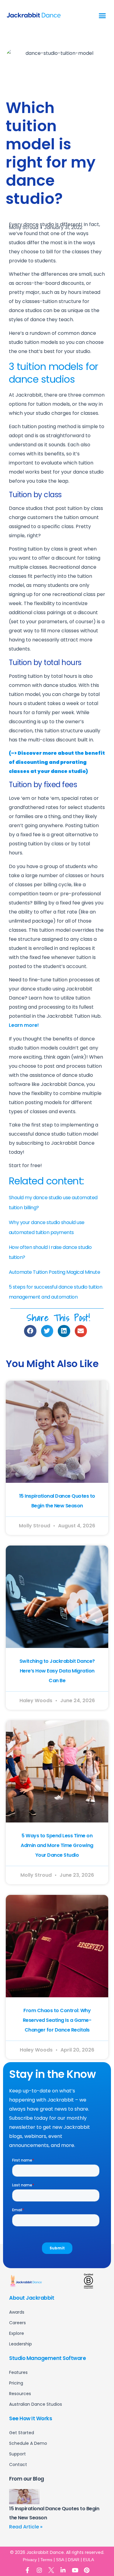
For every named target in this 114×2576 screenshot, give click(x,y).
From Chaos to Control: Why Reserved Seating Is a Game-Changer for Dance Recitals (57, 2020)
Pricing (16, 2383)
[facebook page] (28, 2570)
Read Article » (26, 2527)
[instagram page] (39, 2570)
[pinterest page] (87, 2570)
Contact (18, 2465)
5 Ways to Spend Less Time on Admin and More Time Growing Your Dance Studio (57, 1845)
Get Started (22, 2433)
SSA (60, 2560)
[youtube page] (75, 2570)
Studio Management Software (47, 2358)
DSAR (74, 2560)
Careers (17, 2323)
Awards (17, 2312)
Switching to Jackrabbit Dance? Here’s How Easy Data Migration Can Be (57, 1671)
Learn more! (24, 1025)
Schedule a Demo (28, 2443)
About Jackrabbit (32, 2298)
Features (18, 2372)
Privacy (30, 2560)
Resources (20, 2394)
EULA (88, 2560)
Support (17, 2454)
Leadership (21, 2344)
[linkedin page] (63, 2570)
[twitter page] (51, 2570)
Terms (46, 2560)
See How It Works (31, 2418)
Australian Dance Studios (36, 2404)
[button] (102, 16)
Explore (17, 2333)
